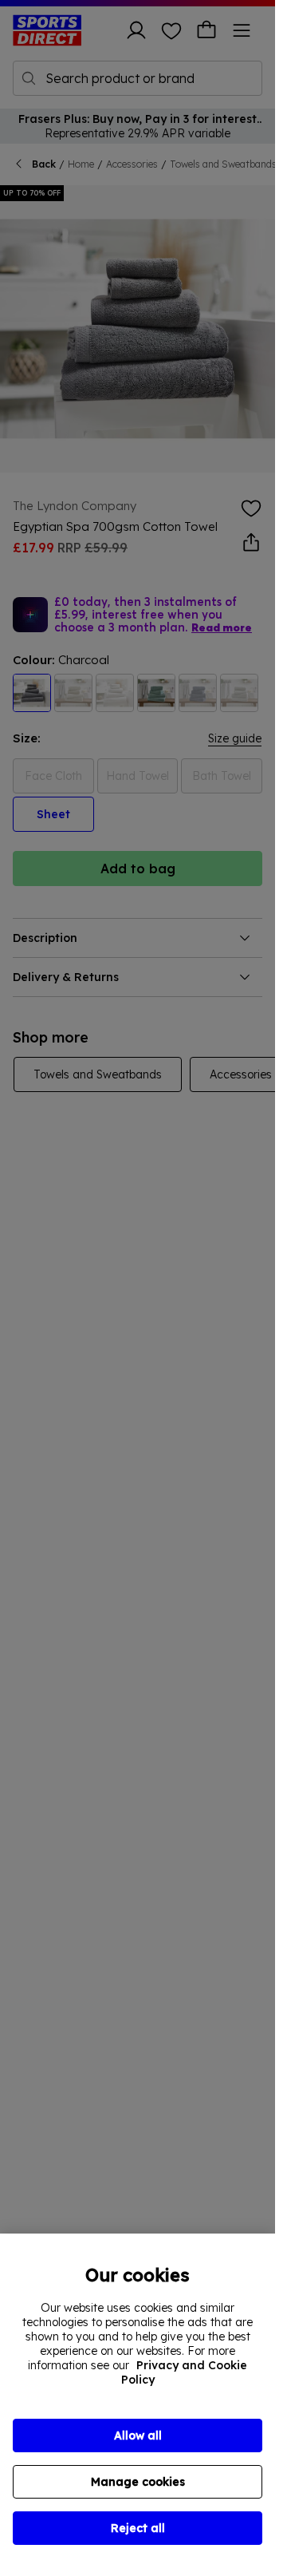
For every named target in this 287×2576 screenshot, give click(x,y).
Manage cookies (138, 2482)
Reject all (138, 2528)
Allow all (138, 2436)
